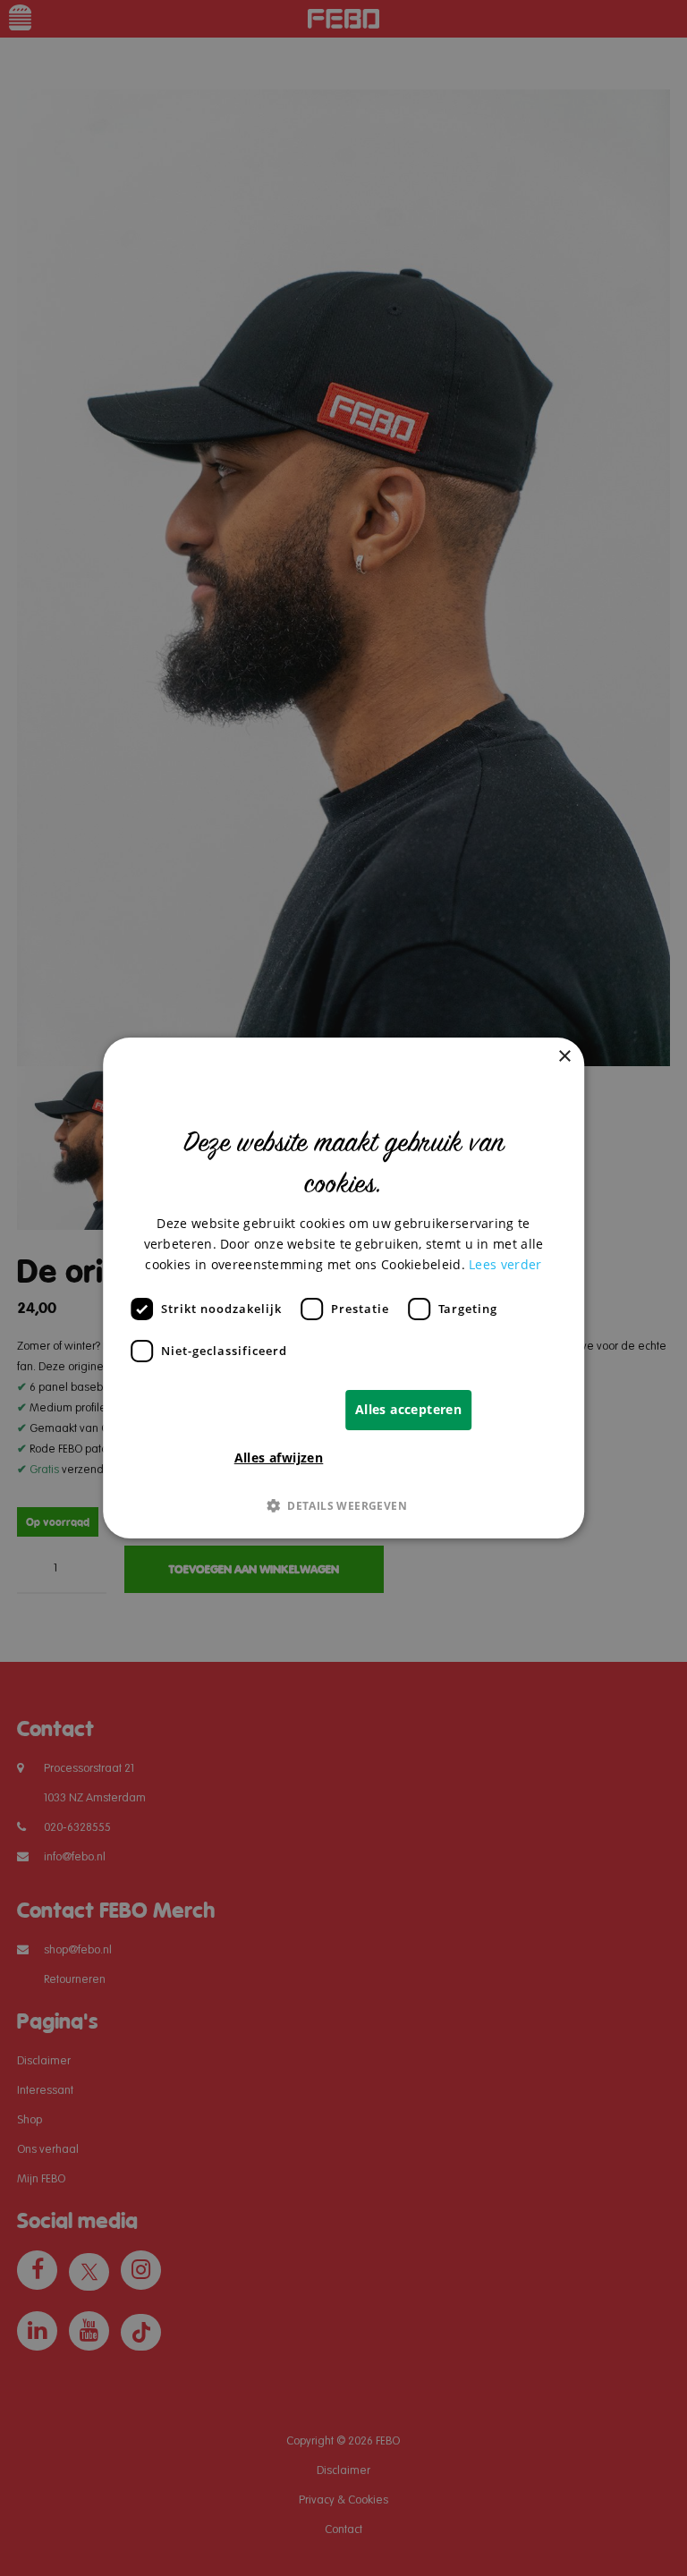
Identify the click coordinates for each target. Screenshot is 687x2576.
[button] (343, 1505)
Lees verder (505, 1264)
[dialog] (343, 1288)
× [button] (564, 1057)
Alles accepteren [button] (408, 1409)
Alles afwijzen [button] (279, 1457)
